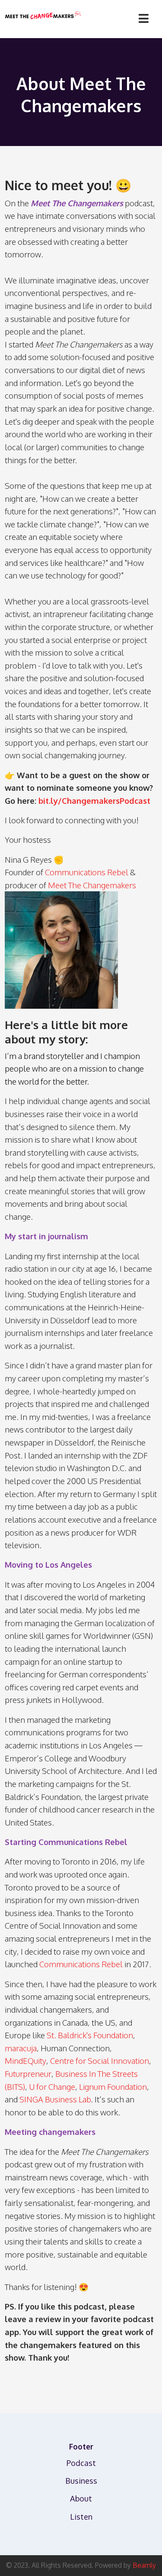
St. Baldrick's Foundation (90, 2035)
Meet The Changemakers (92, 885)
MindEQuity (25, 2061)
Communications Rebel (87, 872)
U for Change (52, 2087)
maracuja (21, 2048)
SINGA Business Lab (55, 2099)
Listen (81, 2516)
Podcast (81, 2463)
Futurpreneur (28, 2074)
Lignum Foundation (113, 2087)
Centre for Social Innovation (100, 2061)
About (81, 2498)
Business (81, 2480)
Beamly (144, 2565)
